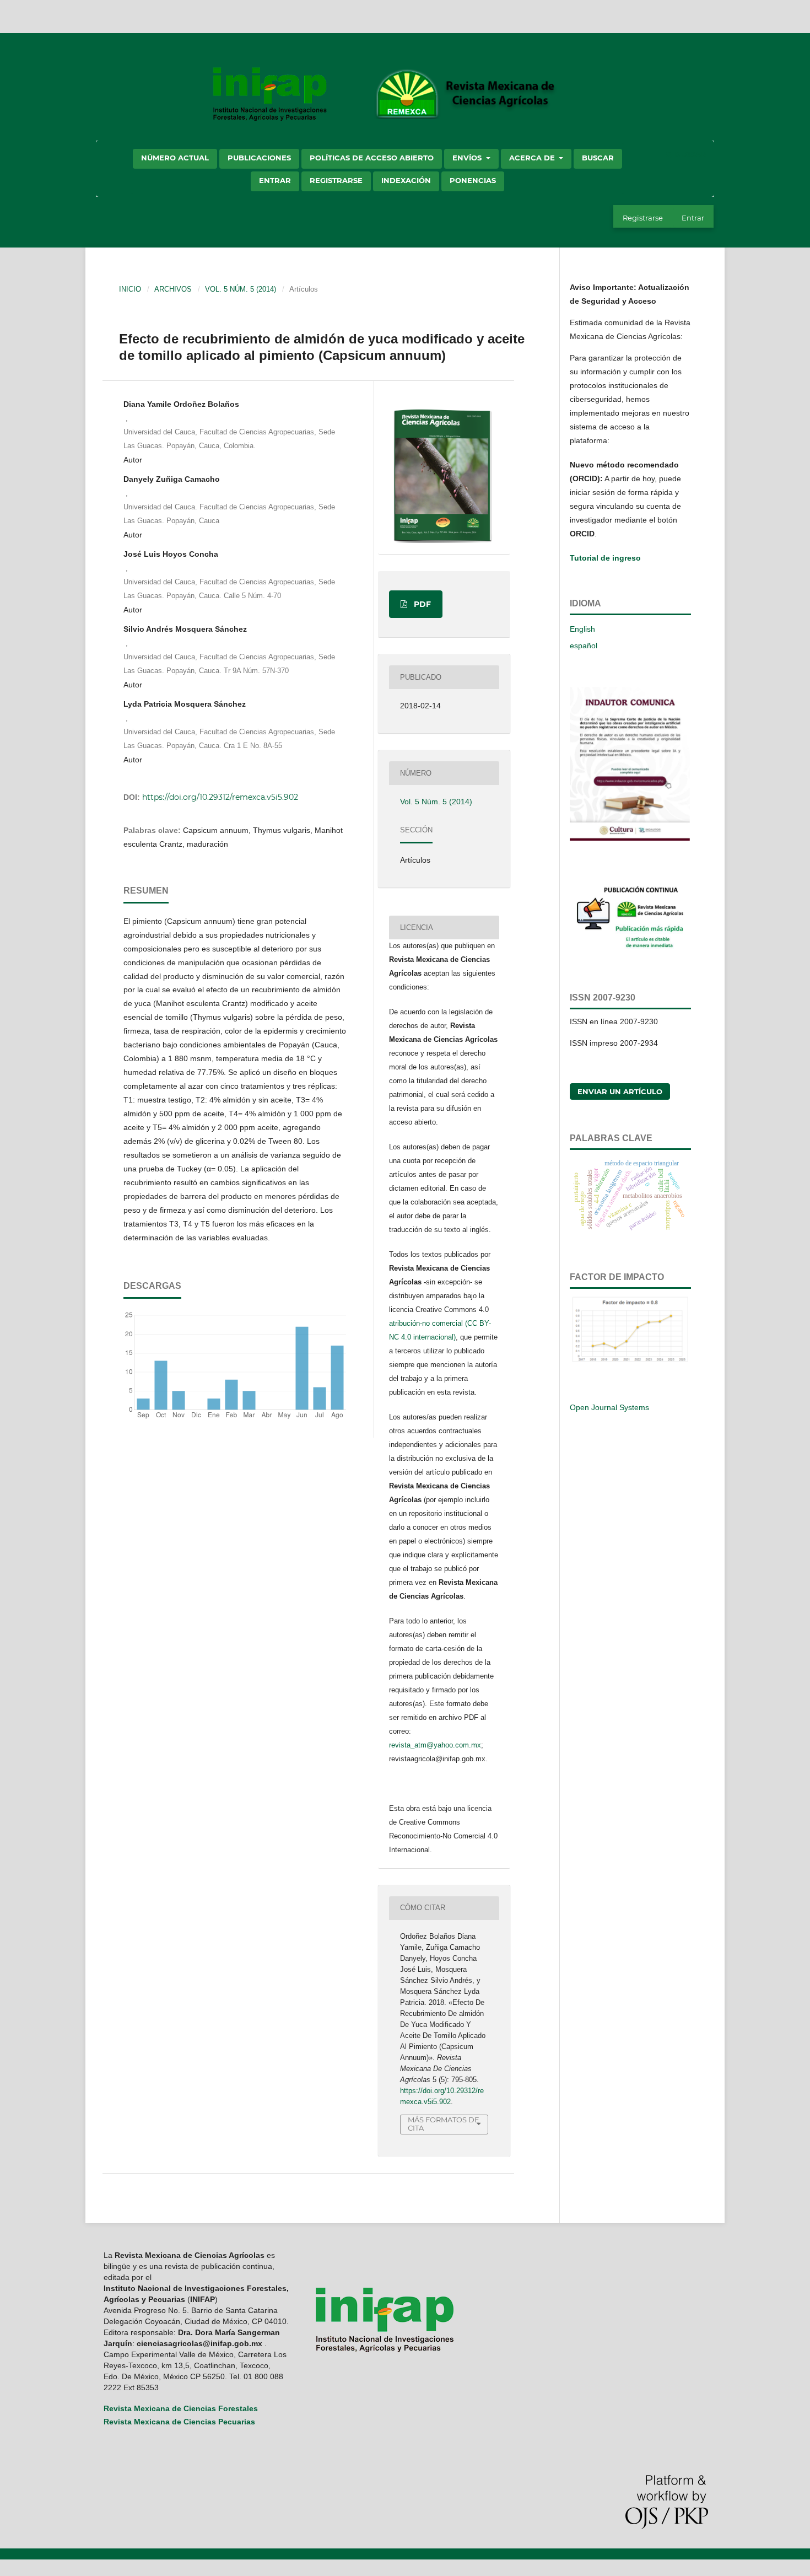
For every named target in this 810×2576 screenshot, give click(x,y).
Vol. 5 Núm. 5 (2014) (241, 289)
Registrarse (336, 180)
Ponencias (473, 180)
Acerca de (533, 158)
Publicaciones (259, 158)
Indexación (406, 180)
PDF (421, 604)
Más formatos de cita (444, 2124)
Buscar (598, 158)
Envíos (468, 158)
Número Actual (175, 158)
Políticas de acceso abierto (372, 158)
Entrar (275, 180)
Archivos (173, 289)
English (582, 629)
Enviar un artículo (620, 1091)
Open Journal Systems (609, 1407)
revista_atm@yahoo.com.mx (435, 1745)
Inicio (130, 289)
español (584, 646)
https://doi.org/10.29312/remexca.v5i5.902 (220, 797)
